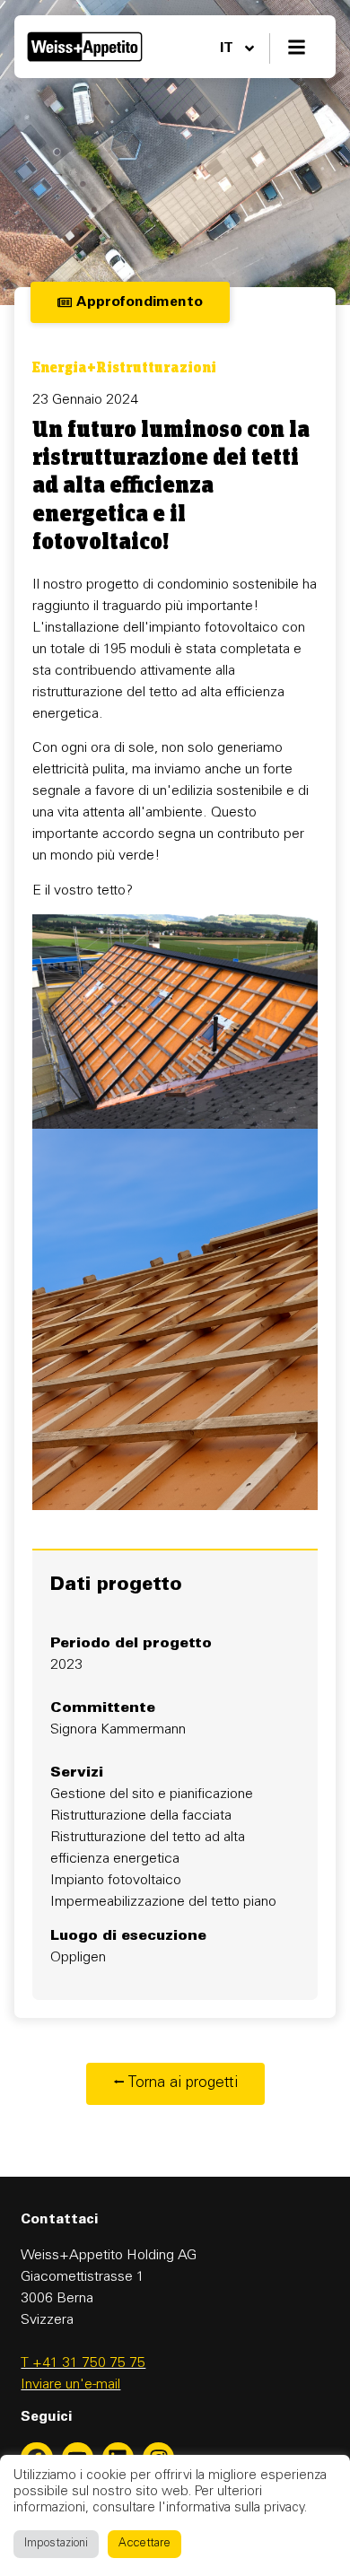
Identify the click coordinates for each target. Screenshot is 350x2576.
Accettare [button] (144, 2544)
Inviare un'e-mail (70, 2385)
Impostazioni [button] (56, 2544)
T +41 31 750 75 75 (83, 2363)
